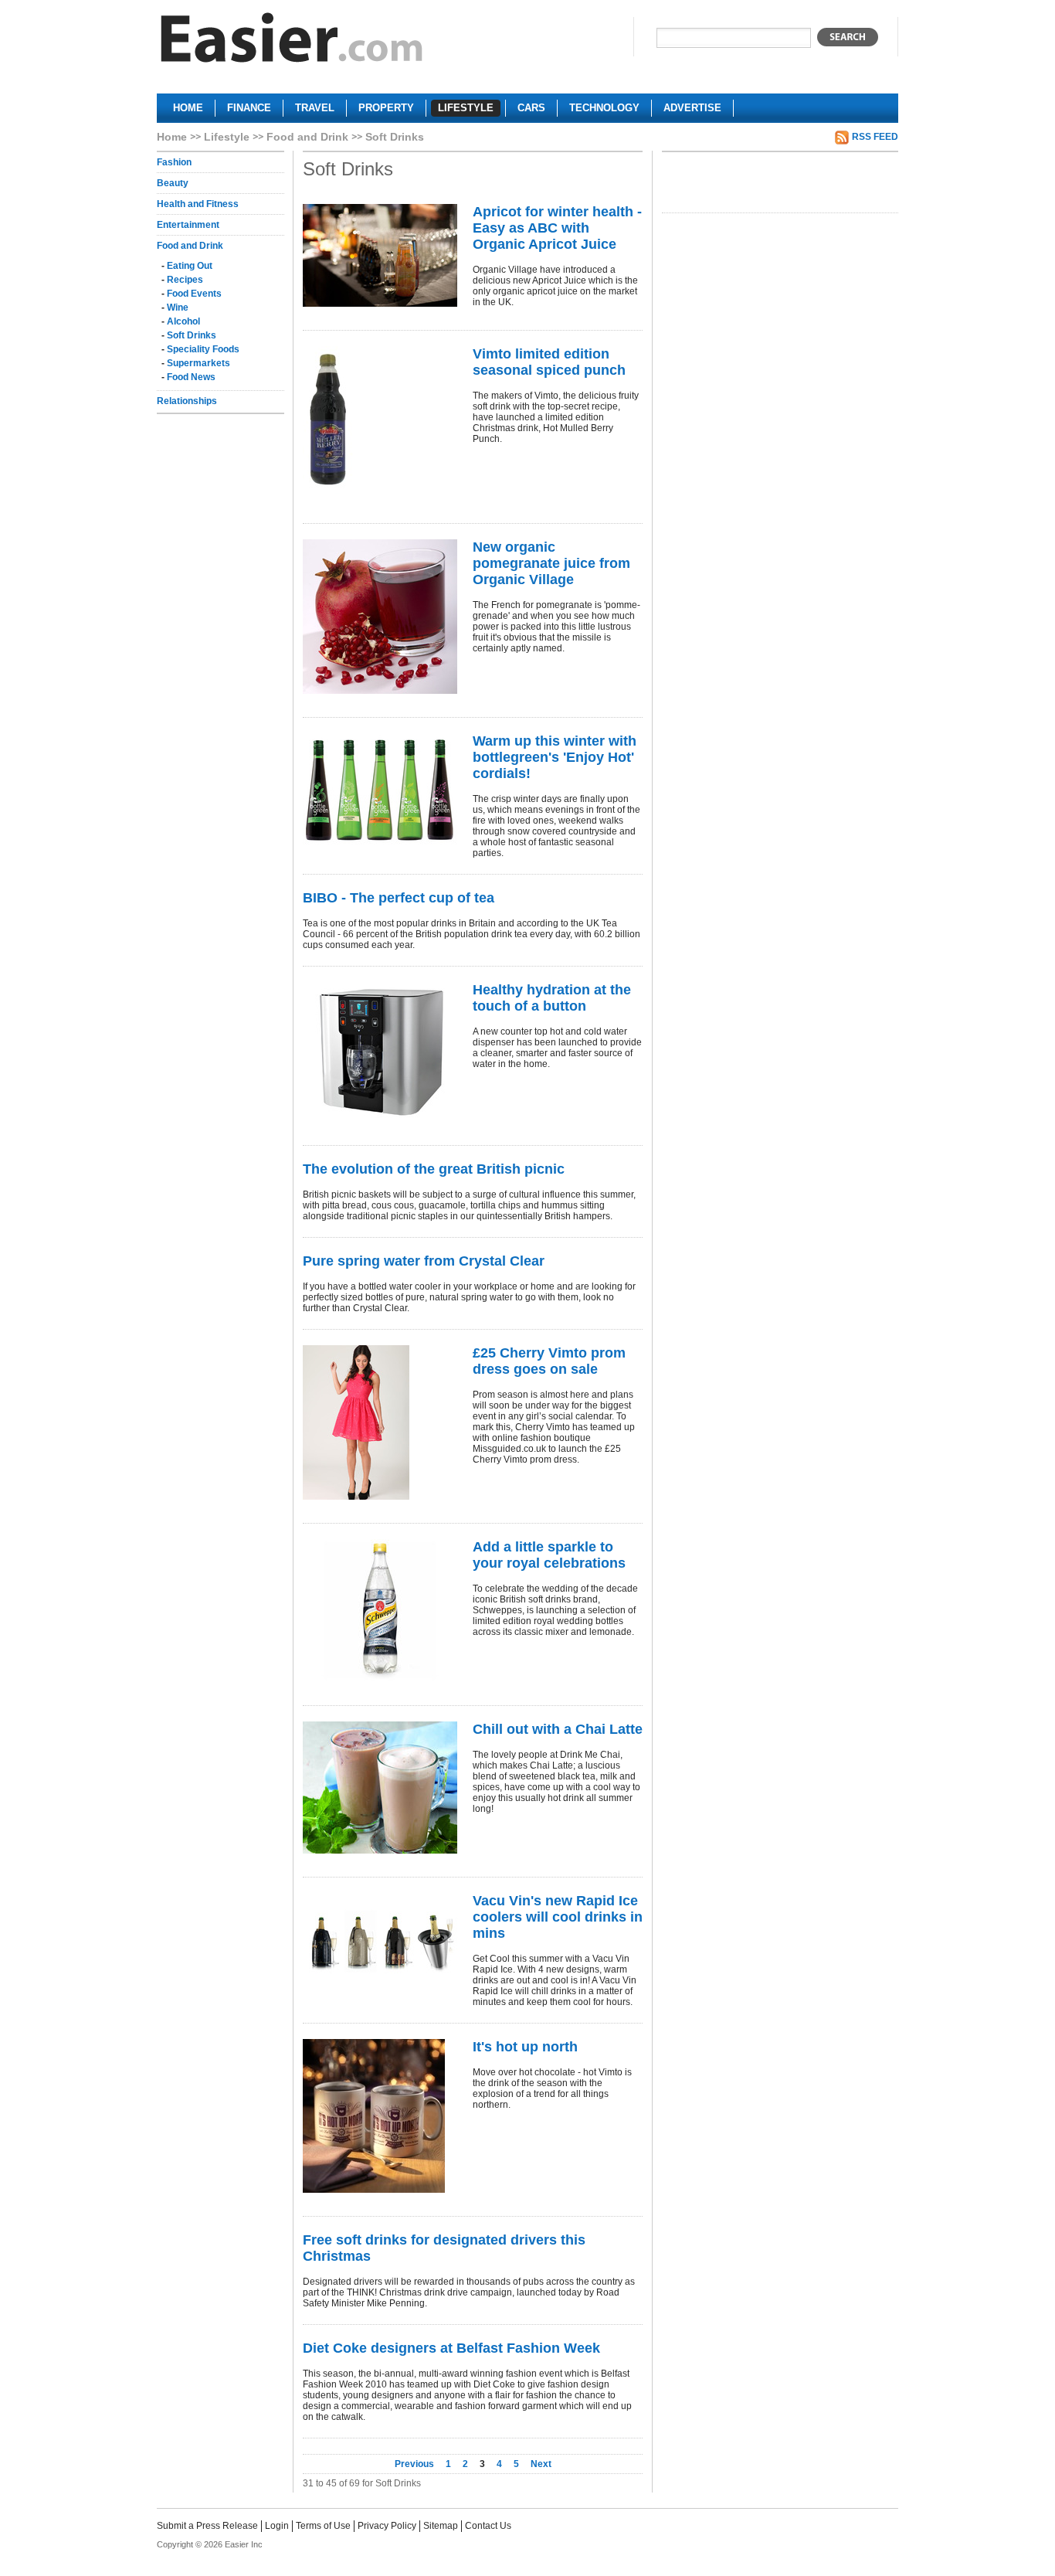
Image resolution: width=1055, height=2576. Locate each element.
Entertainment (188, 225)
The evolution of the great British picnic (434, 1169)
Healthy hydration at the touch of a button (552, 998)
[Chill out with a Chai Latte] (380, 1788)
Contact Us (488, 2526)
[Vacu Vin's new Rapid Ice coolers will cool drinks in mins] (380, 1941)
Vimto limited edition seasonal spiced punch (549, 362)
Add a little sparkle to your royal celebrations (549, 1555)
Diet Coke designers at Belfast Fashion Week (451, 2348)
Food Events (194, 294)
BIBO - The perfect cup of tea (399, 898)
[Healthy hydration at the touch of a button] (380, 1052)
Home (172, 137)
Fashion (174, 162)
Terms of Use (323, 2526)
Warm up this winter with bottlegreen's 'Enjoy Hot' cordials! (555, 757)
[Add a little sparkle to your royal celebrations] (380, 1611)
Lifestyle (227, 137)
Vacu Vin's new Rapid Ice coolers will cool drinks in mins (558, 1917)
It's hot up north (525, 2047)
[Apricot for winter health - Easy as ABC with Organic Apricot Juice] (380, 255)
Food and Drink (307, 137)
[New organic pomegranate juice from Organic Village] (380, 617)
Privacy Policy (387, 2526)
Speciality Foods (203, 349)
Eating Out (190, 266)
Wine (178, 308)
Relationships (187, 401)
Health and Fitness (198, 204)
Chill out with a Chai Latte (558, 1729)
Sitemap (441, 2526)
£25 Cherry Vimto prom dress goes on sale (549, 1361)
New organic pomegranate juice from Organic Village (551, 563)
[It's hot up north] (380, 2116)
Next (541, 2464)
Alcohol (183, 321)
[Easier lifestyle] (292, 41)
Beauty (173, 183)
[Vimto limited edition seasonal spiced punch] (380, 423)
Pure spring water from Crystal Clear (424, 1261)
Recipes (185, 280)
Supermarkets (198, 363)
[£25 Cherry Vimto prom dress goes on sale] (380, 1422)
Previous (416, 2464)
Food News (191, 377)
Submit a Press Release (207, 2526)
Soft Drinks (192, 335)
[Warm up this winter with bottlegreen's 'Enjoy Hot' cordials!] (380, 790)
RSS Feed (875, 137)
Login (277, 2526)
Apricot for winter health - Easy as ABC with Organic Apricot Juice (557, 228)
